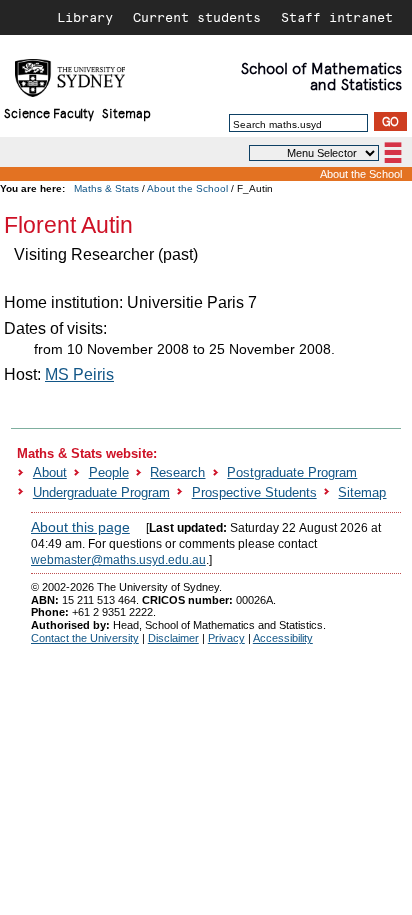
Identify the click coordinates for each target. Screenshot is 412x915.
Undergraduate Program (101, 492)
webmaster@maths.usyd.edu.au (118, 560)
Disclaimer (173, 638)
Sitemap (126, 112)
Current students (197, 17)
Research (177, 472)
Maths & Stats (106, 188)
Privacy (226, 638)
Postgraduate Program (292, 472)
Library (85, 17)
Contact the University (85, 638)
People (109, 472)
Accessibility (283, 638)
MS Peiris (79, 374)
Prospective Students (254, 492)
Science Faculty (49, 112)
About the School (361, 174)
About (50, 472)
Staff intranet (337, 17)
